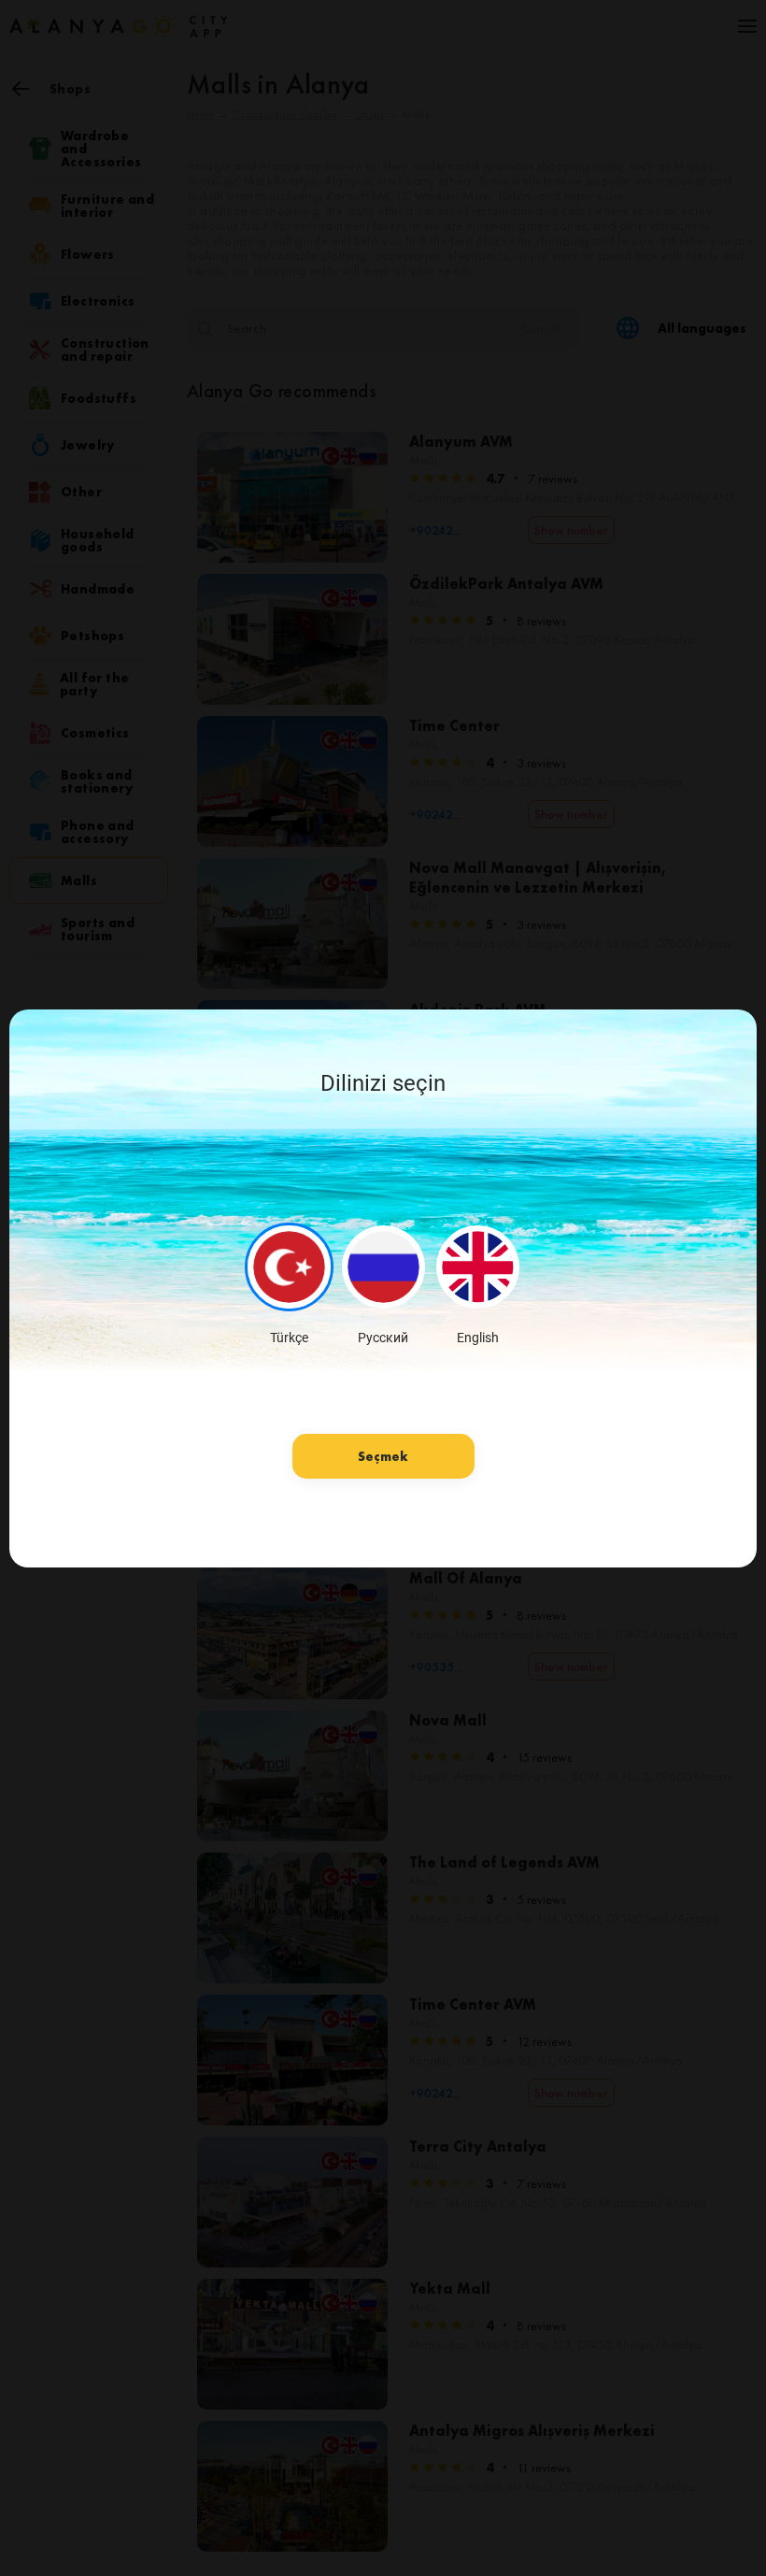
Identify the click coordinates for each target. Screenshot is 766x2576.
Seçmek (383, 1456)
